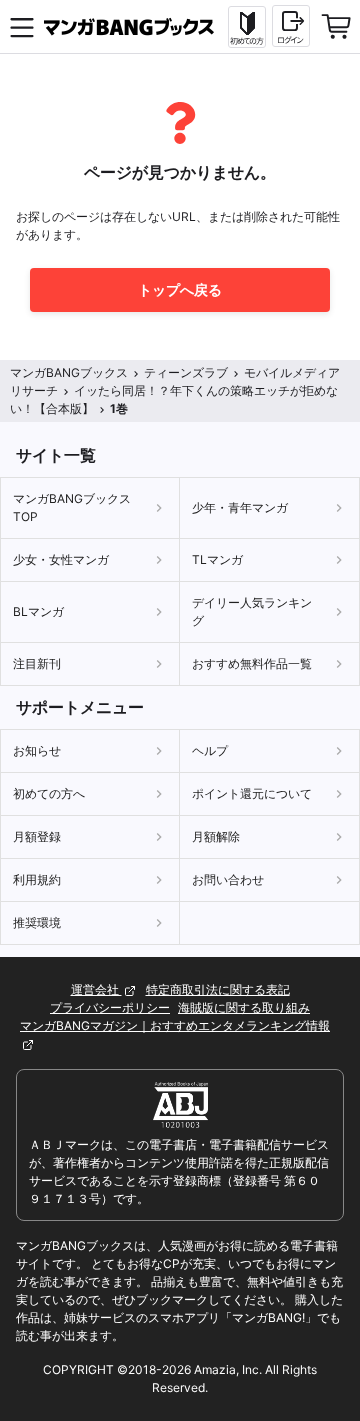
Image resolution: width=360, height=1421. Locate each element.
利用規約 (37, 879)
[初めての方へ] (247, 27)
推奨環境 (37, 922)
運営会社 (96, 989)
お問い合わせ (228, 879)
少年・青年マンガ (240, 507)
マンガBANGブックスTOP (72, 507)
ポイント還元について (252, 793)
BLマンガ (38, 611)
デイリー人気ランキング (252, 611)
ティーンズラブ (186, 372)
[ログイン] (291, 26)
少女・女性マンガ (61, 559)
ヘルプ (210, 750)
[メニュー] (22, 27)
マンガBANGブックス (69, 372)
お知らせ (37, 750)
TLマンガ (217, 559)
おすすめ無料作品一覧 (252, 663)
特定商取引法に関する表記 (218, 989)
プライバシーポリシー (110, 1007)
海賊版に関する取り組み (244, 1007)
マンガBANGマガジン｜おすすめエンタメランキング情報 (175, 1025)
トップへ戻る (180, 289)
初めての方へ (49, 793)
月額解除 (216, 836)
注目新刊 (37, 663)
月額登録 (37, 836)
